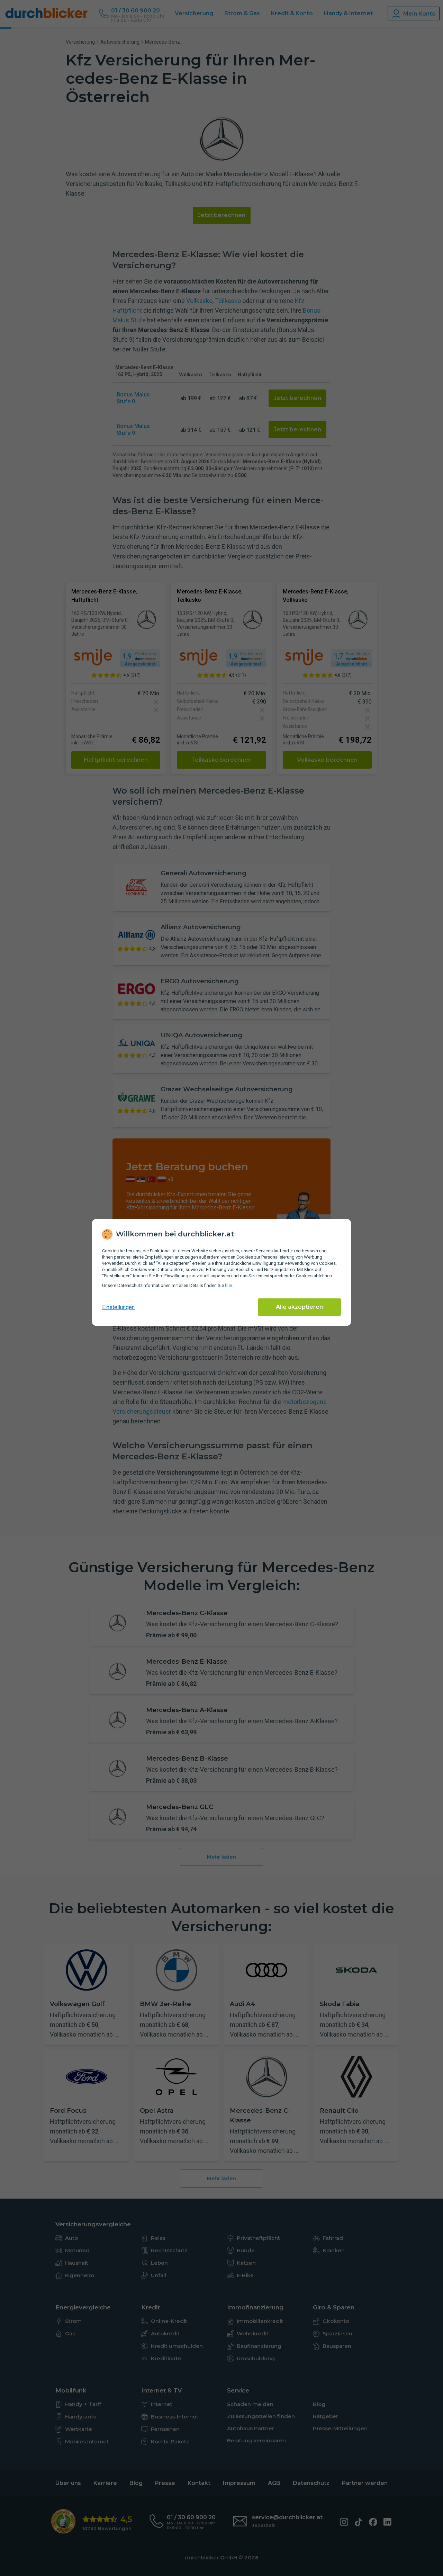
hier (228, 1285)
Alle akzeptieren (299, 1307)
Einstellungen (118, 1307)
